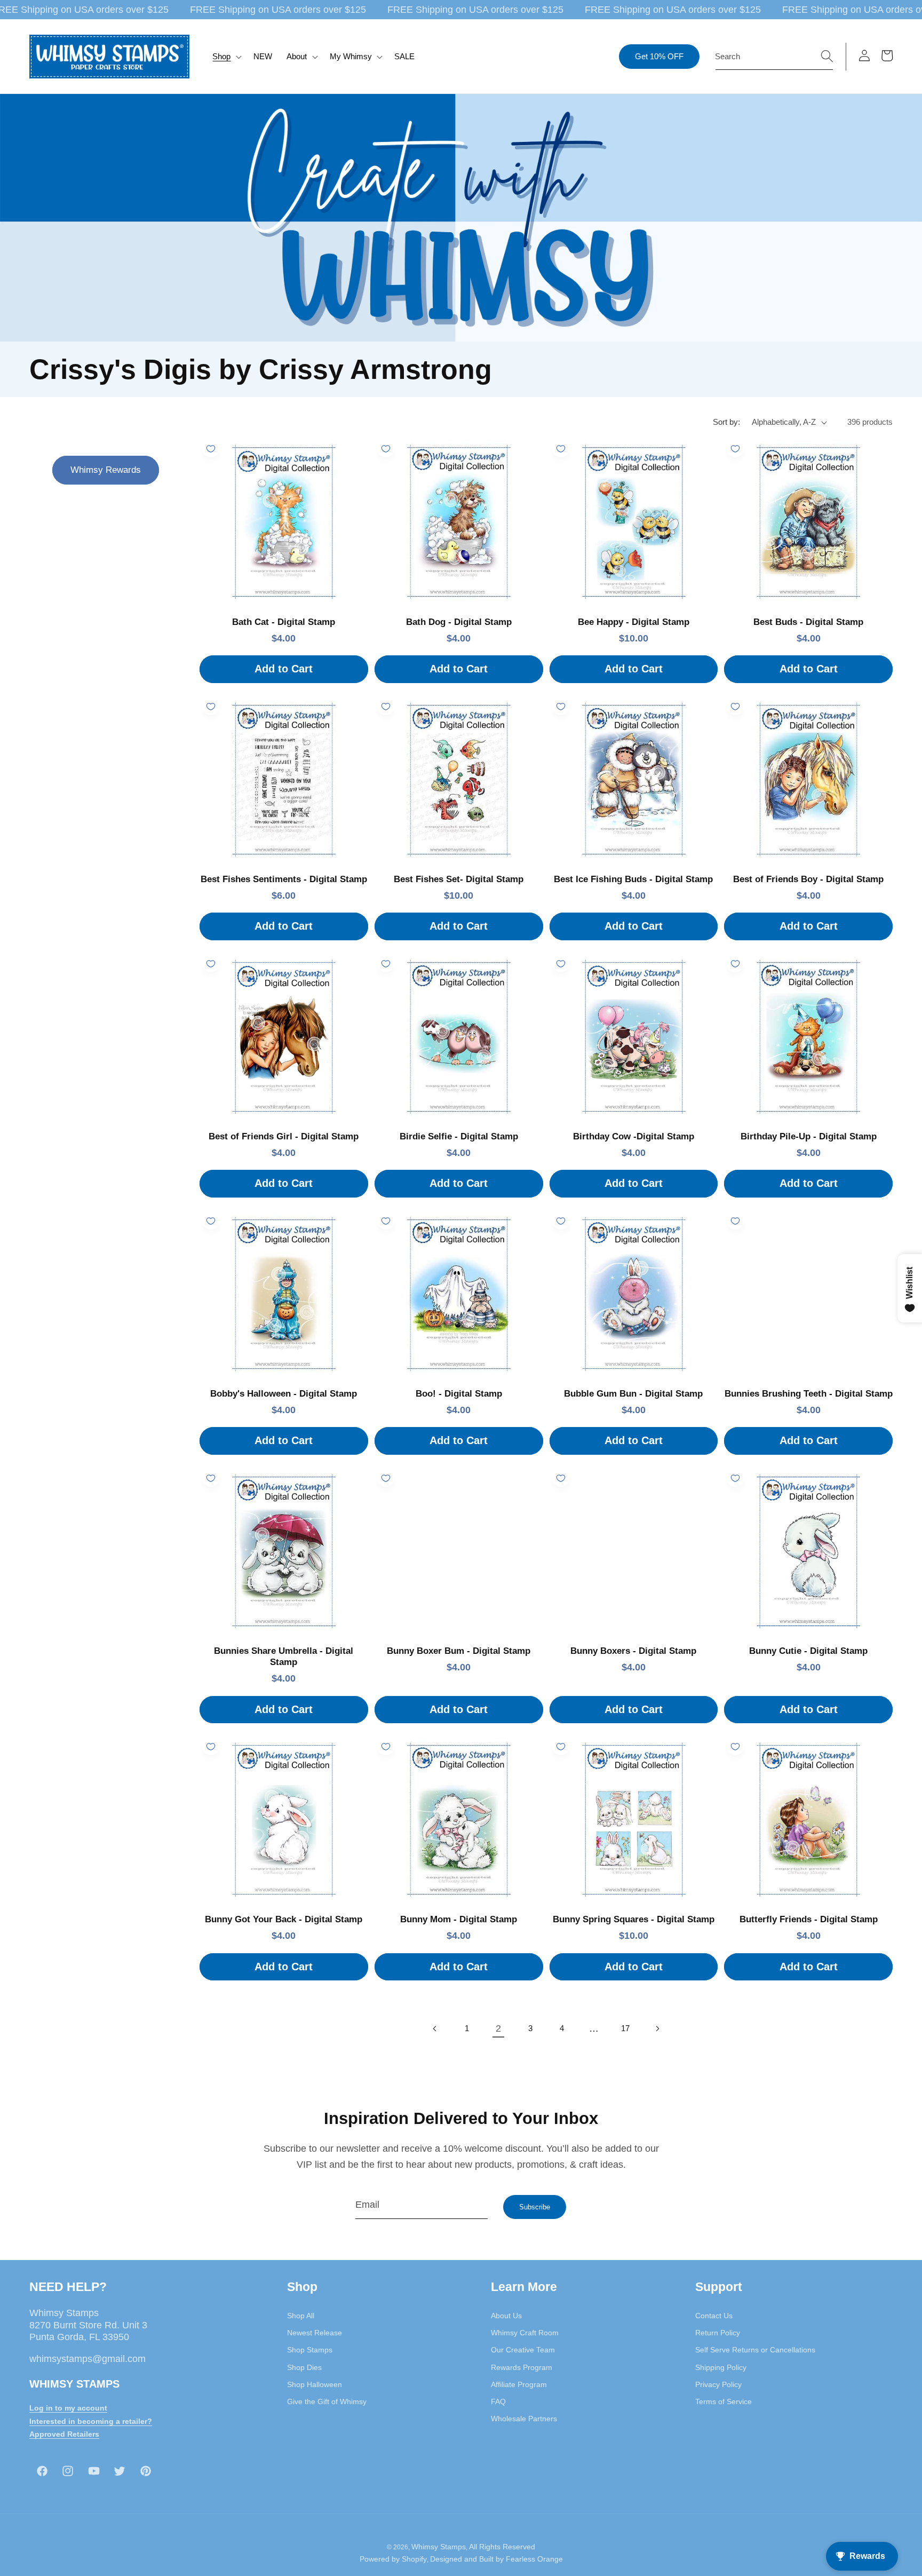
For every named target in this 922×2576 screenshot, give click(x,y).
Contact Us (714, 2315)
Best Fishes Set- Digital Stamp (459, 879)
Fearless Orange (534, 2559)
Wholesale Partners (524, 2419)
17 (625, 2028)
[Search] (827, 56)
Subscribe (535, 2207)
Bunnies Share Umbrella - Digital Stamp (284, 1656)
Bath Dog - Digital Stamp (459, 622)
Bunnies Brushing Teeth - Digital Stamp (809, 1394)
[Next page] (657, 2028)
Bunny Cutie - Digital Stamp (808, 1651)
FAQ (498, 2401)
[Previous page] (435, 2028)
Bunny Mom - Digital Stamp (459, 1919)
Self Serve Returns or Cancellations (755, 2350)
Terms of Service (724, 2401)
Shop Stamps (310, 2350)
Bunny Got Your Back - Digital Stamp (284, 1919)
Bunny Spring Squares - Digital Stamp (634, 1919)
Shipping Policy (721, 2367)
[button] (226, 57)
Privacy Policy (718, 2384)
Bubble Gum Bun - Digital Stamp (633, 1394)
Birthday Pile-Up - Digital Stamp (809, 1136)
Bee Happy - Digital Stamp (634, 622)
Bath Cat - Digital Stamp (284, 622)
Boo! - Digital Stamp (459, 1394)
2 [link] (498, 2028)
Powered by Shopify (393, 2559)
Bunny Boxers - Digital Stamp (633, 1651)
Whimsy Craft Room (525, 2332)
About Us (506, 2315)
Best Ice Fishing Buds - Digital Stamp (633, 879)
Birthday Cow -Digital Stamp (634, 1136)
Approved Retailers (64, 2434)
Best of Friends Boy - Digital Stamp (808, 879)
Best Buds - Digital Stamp (808, 622)
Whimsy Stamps (439, 2546)
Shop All (301, 2315)
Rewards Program (522, 2367)
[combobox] (774, 57)
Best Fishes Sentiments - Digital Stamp (284, 879)
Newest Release (315, 2332)
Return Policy (718, 2332)
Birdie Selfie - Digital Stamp (459, 1136)
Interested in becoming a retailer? (91, 2421)
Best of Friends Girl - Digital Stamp (284, 1136)
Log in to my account (68, 2407)
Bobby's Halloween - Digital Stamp (284, 1394)
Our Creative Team (523, 2350)
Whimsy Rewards (106, 470)
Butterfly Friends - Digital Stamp (809, 1919)
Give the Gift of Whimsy (327, 2401)
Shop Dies (304, 2367)
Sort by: (726, 422)
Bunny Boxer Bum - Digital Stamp (459, 1651)
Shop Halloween (315, 2384)
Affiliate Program (519, 2384)
